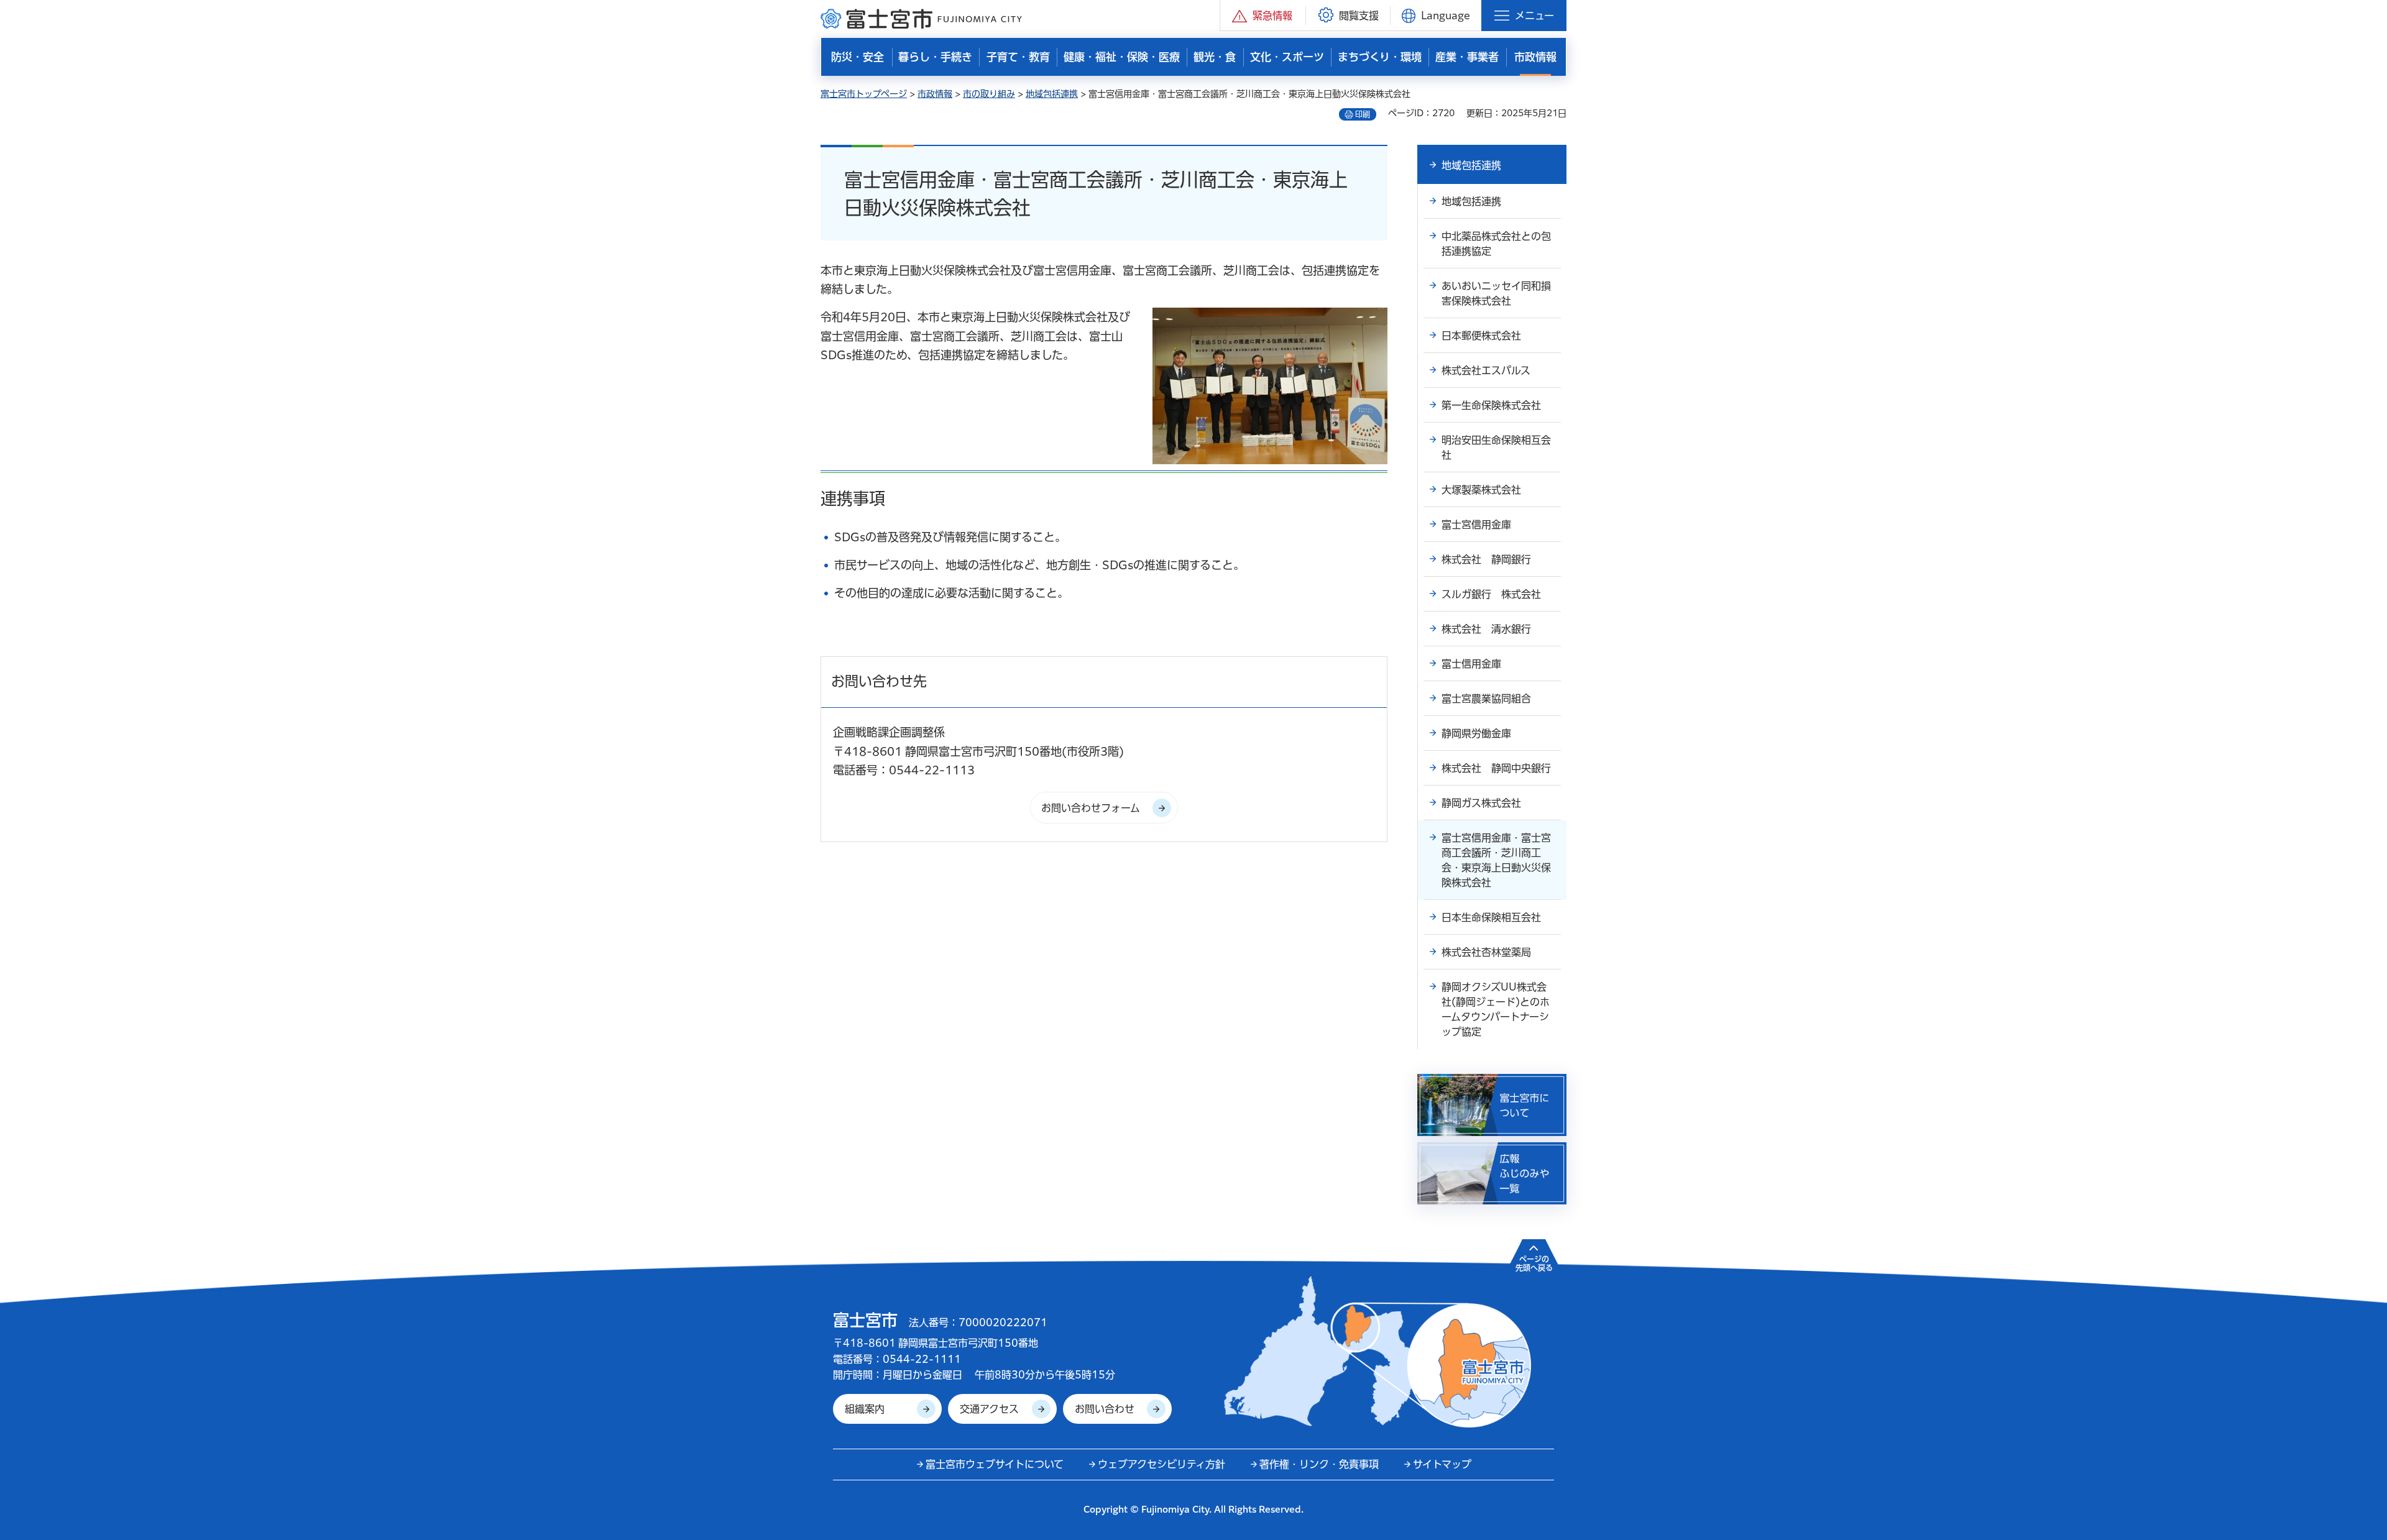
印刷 (1363, 114)
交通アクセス (989, 1409)
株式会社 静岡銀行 (1486, 559)
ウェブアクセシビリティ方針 (1161, 1464)
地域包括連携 (1052, 94)
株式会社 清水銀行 (1486, 629)
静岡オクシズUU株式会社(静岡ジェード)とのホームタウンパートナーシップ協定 (1496, 1009)
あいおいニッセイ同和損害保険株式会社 (1496, 293)
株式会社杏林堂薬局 (1486, 952)
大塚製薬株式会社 (1481, 490)
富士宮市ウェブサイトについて (995, 1464)
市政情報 (935, 94)
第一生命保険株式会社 (1491, 405)
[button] (1263, 15)
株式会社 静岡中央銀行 (1496, 768)
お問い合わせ (1105, 1409)
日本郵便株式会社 (1481, 336)
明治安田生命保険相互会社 (1496, 447)
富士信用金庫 (1471, 664)
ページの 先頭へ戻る (1534, 1263)
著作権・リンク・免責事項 (1319, 1464)
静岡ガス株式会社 (1481, 803)
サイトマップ (1442, 1464)
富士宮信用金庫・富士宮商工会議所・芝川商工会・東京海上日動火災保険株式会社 (1496, 860)
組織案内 (865, 1409)
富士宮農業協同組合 (1486, 699)
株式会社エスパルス (1486, 370)
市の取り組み (989, 94)
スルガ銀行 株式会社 (1491, 594)
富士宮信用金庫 (1476, 525)
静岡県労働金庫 (1476, 733)
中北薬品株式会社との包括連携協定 (1496, 244)
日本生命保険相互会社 (1491, 917)
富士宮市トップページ (864, 94)
